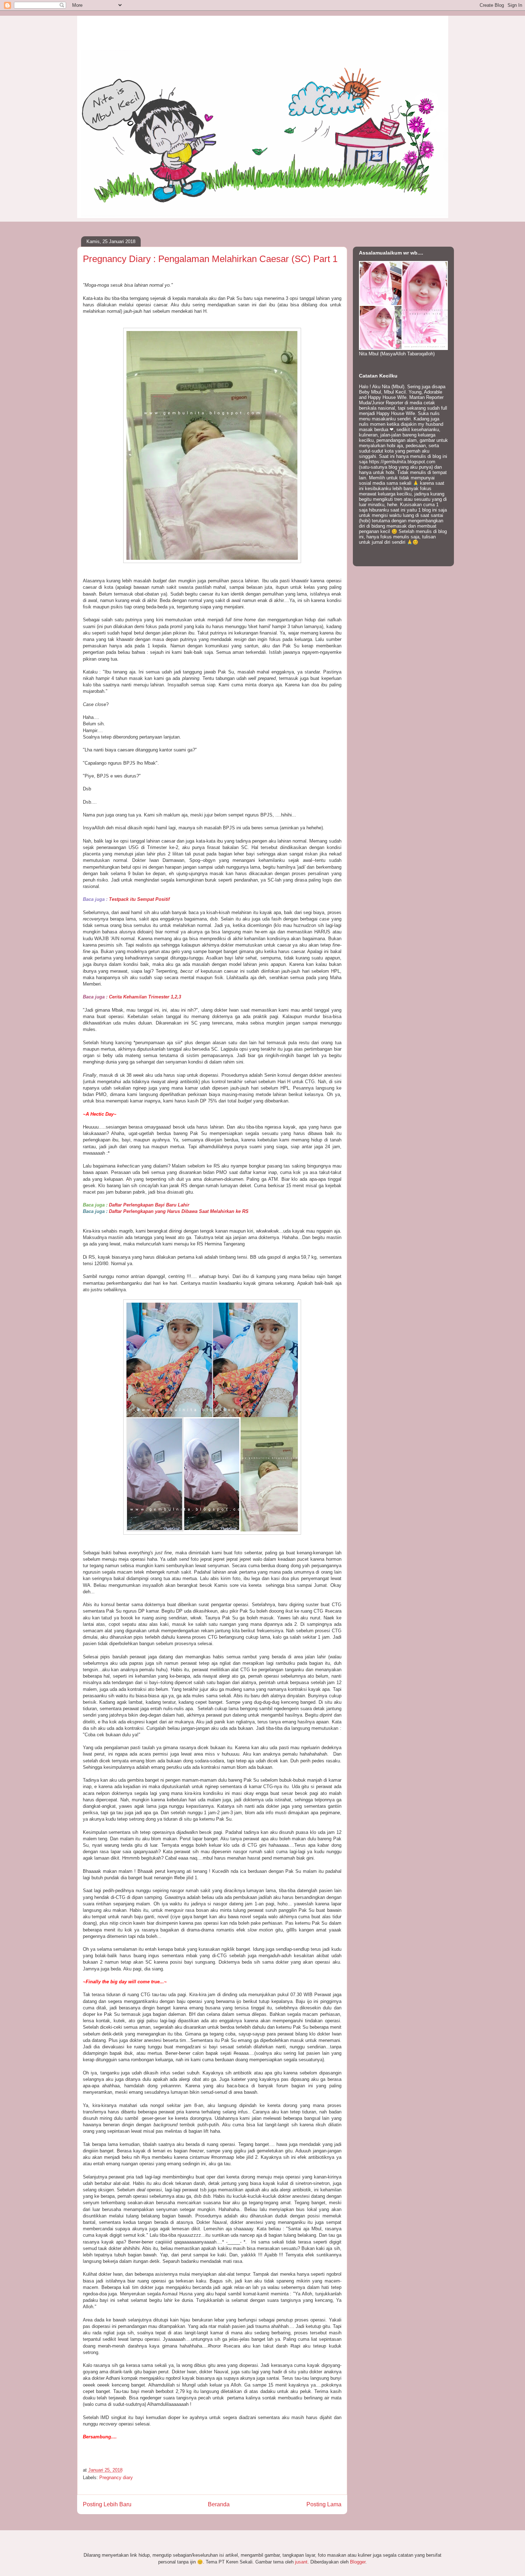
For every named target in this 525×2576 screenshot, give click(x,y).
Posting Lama (324, 2504)
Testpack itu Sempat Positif (139, 899)
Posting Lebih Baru (107, 2504)
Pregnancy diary (116, 2478)
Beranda (219, 2504)
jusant (301, 2562)
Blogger (358, 2562)
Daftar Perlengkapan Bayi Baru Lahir (149, 1205)
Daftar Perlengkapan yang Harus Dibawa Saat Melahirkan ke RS (179, 1211)
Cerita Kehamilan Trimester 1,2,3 (146, 997)
